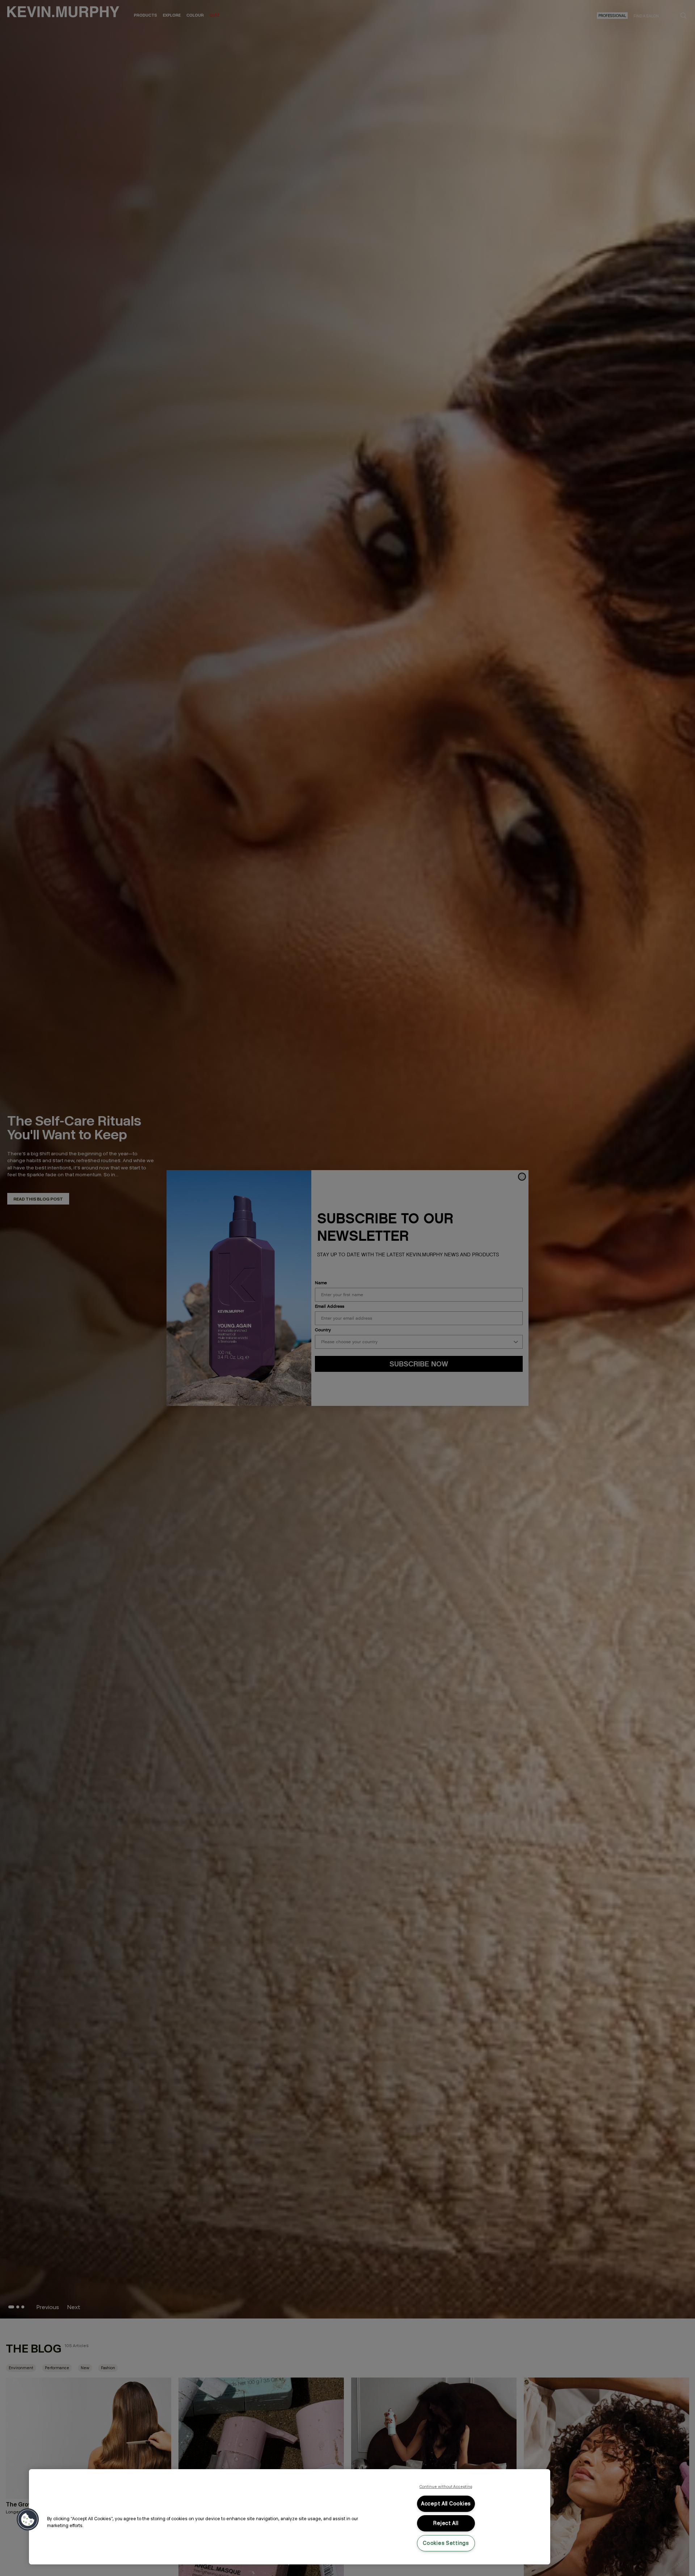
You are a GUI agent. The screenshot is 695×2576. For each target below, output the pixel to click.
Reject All (446, 2523)
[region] (290, 2517)
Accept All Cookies (446, 2504)
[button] (28, 2520)
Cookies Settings (446, 2543)
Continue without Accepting (446, 2487)
